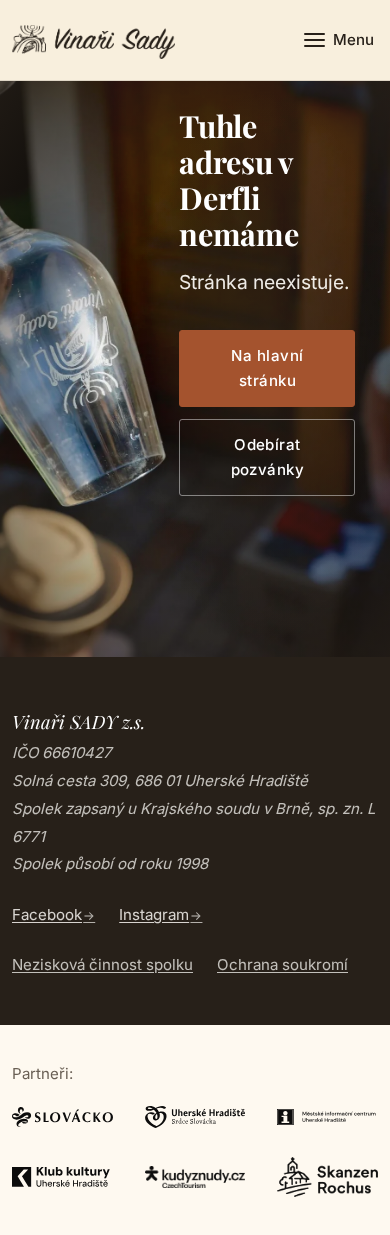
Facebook (47, 914)
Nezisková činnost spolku (102, 964)
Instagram (154, 914)
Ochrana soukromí (282, 964)
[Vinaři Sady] (93, 40)
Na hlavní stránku (267, 368)
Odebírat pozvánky (268, 457)
